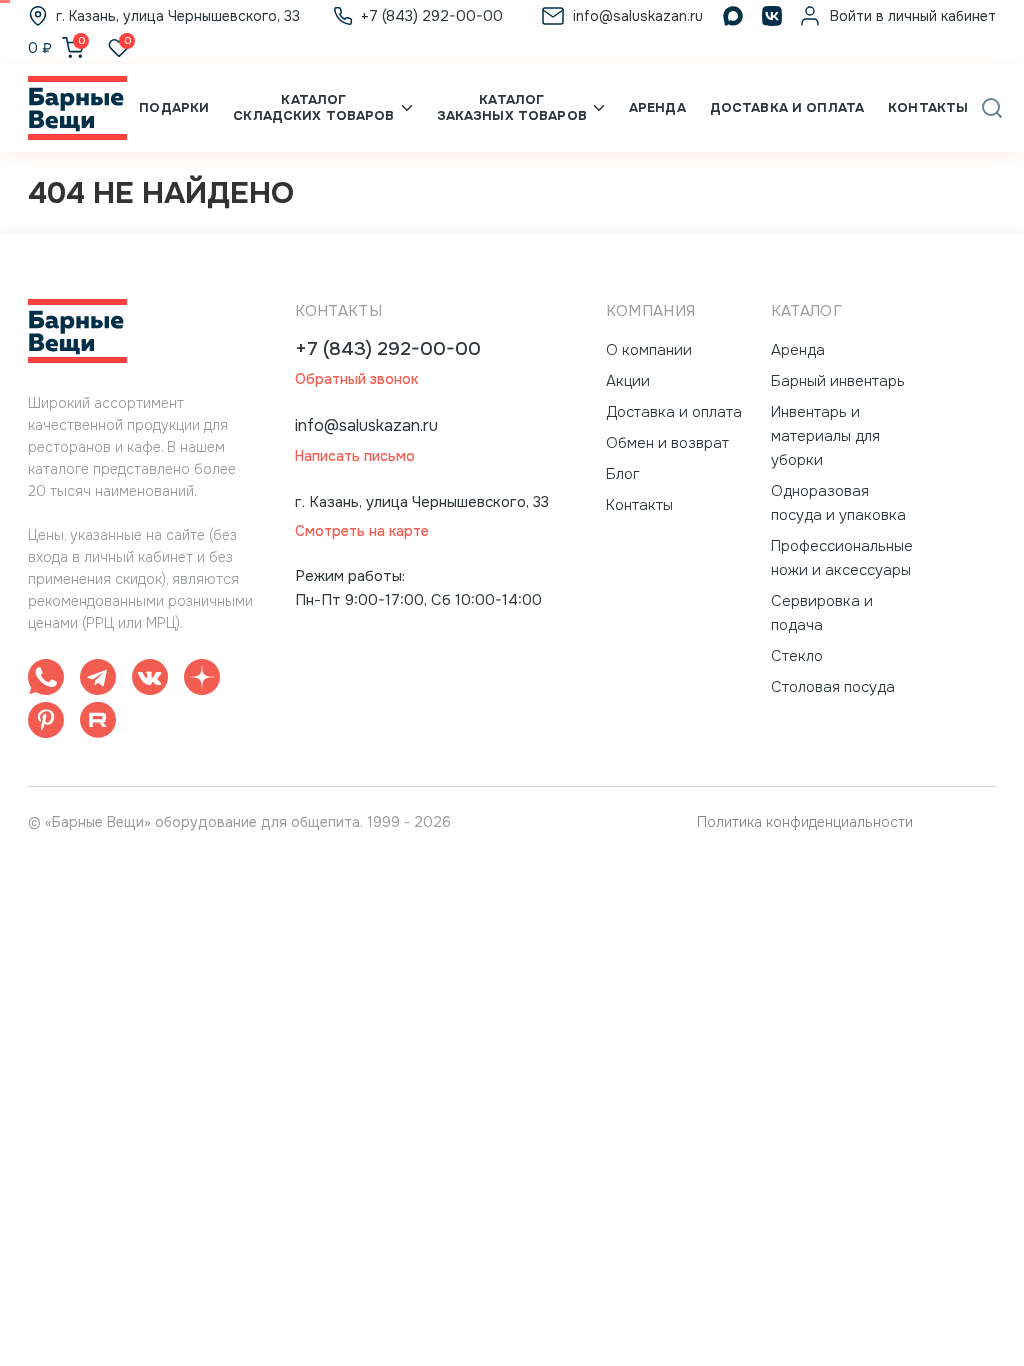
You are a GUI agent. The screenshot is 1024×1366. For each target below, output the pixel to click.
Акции (628, 381)
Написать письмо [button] (355, 456)
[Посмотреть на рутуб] (98, 723)
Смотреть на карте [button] (362, 531)
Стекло (797, 656)
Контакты (928, 107)
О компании (649, 350)
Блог (623, 474)
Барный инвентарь (838, 381)
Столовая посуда (833, 687)
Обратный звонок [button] (356, 379)
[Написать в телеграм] (98, 680)
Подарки (174, 107)
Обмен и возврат (667, 443)
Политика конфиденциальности (805, 822)
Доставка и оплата (787, 107)
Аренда (657, 107)
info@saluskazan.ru (366, 425)
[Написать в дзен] (202, 680)
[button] (992, 108)
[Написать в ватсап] (46, 680)
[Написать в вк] (150, 680)
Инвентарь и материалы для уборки (825, 436)
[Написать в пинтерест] (46, 723)
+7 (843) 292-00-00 (388, 349)
